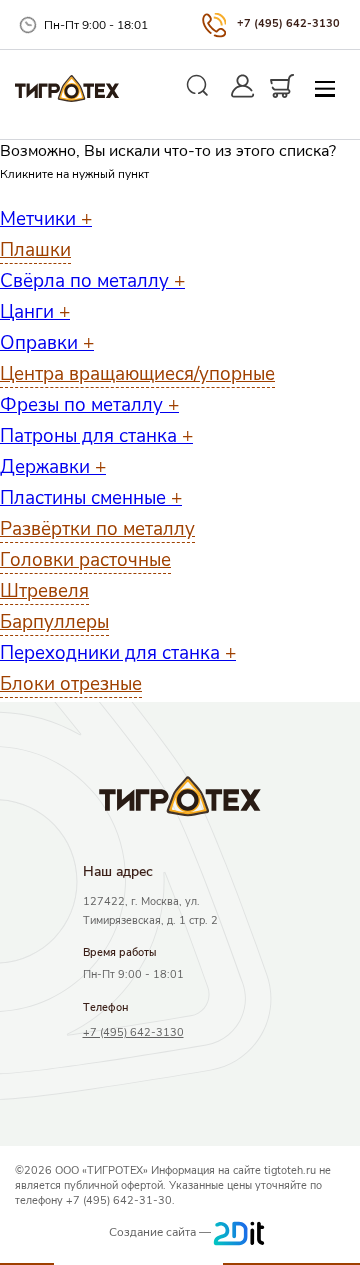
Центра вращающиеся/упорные (137, 374)
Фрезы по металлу (89, 405)
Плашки (35, 250)
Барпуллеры (54, 622)
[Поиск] (198, 86)
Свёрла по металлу (92, 281)
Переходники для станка (118, 653)
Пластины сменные (91, 498)
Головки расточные (85, 560)
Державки (53, 467)
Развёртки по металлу (97, 529)
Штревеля (44, 591)
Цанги (35, 312)
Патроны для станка (96, 436)
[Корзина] (282, 86)
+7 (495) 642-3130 (288, 23)
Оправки (47, 343)
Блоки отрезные (71, 684)
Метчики (46, 219)
